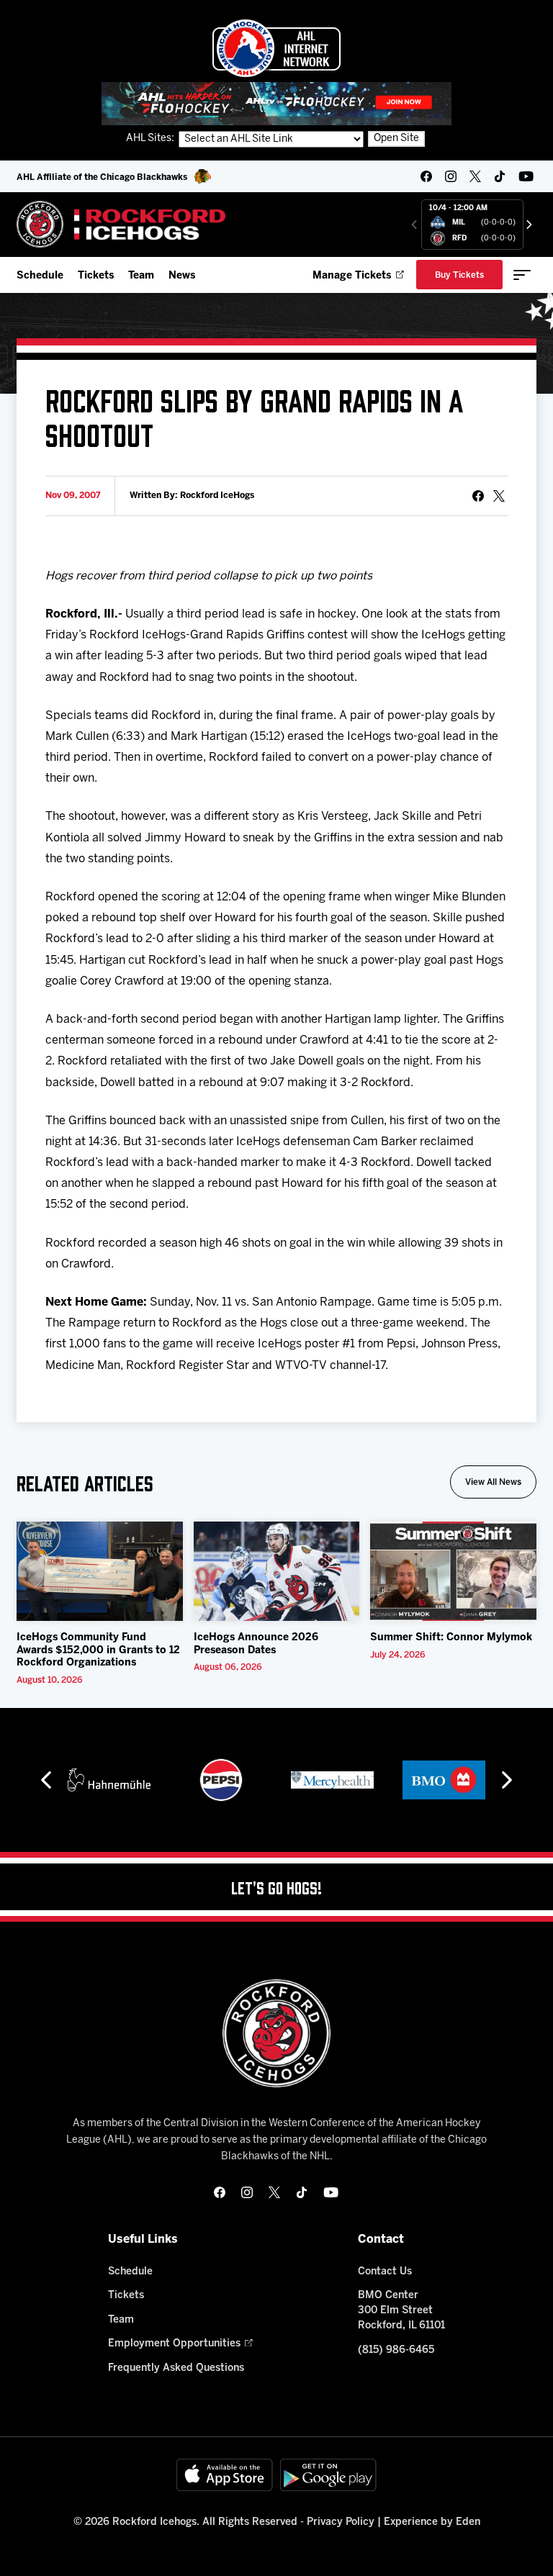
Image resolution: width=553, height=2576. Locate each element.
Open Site (396, 139)
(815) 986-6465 (396, 2350)
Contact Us (385, 2272)
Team (141, 276)
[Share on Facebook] (478, 496)
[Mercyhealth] (332, 1780)
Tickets (96, 276)
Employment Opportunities (174, 2344)
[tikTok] (500, 176)
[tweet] (499, 496)
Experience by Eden (432, 2522)
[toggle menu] (522, 275)
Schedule (40, 276)
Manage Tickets (352, 276)
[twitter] (475, 176)
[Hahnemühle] (109, 1780)
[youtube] (526, 176)
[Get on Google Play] (328, 2475)
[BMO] (444, 1780)
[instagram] (451, 176)
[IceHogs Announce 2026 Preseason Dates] (277, 1571)
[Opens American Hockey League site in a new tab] (276, 48)
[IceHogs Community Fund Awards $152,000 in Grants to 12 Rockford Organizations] (100, 1571)
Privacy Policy (341, 2522)
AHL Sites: (151, 139)
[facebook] (426, 176)
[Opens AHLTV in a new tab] (276, 103)
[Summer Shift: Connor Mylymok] (453, 1571)
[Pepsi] (221, 1780)
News (182, 276)
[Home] (121, 224)
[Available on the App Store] (225, 2475)
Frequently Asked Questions (176, 2368)
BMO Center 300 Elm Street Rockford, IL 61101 (401, 2311)
